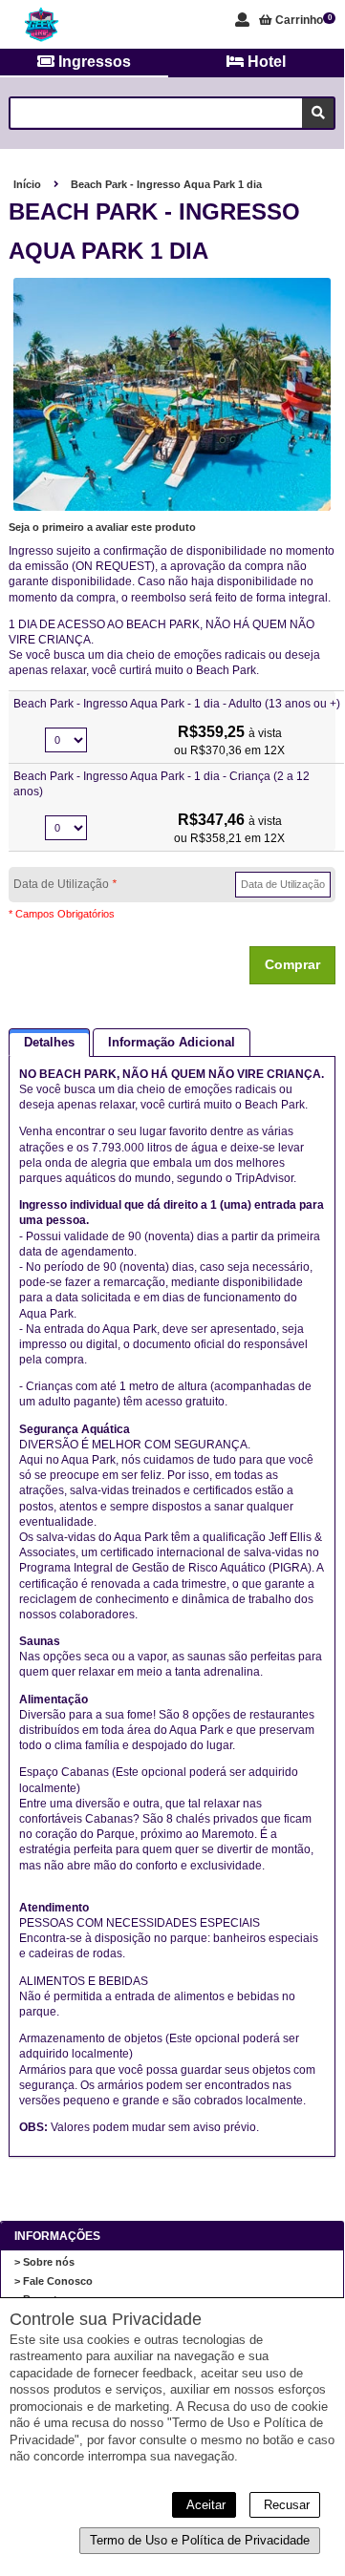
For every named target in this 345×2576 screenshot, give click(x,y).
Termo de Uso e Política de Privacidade (200, 2540)
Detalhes (49, 1042)
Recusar (285, 2505)
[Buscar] (318, 113)
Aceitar (204, 2505)
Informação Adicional (172, 1042)
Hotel (265, 62)
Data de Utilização (65, 884)
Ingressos (93, 62)
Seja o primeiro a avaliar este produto (102, 527)
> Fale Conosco (54, 2281)
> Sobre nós (44, 2262)
